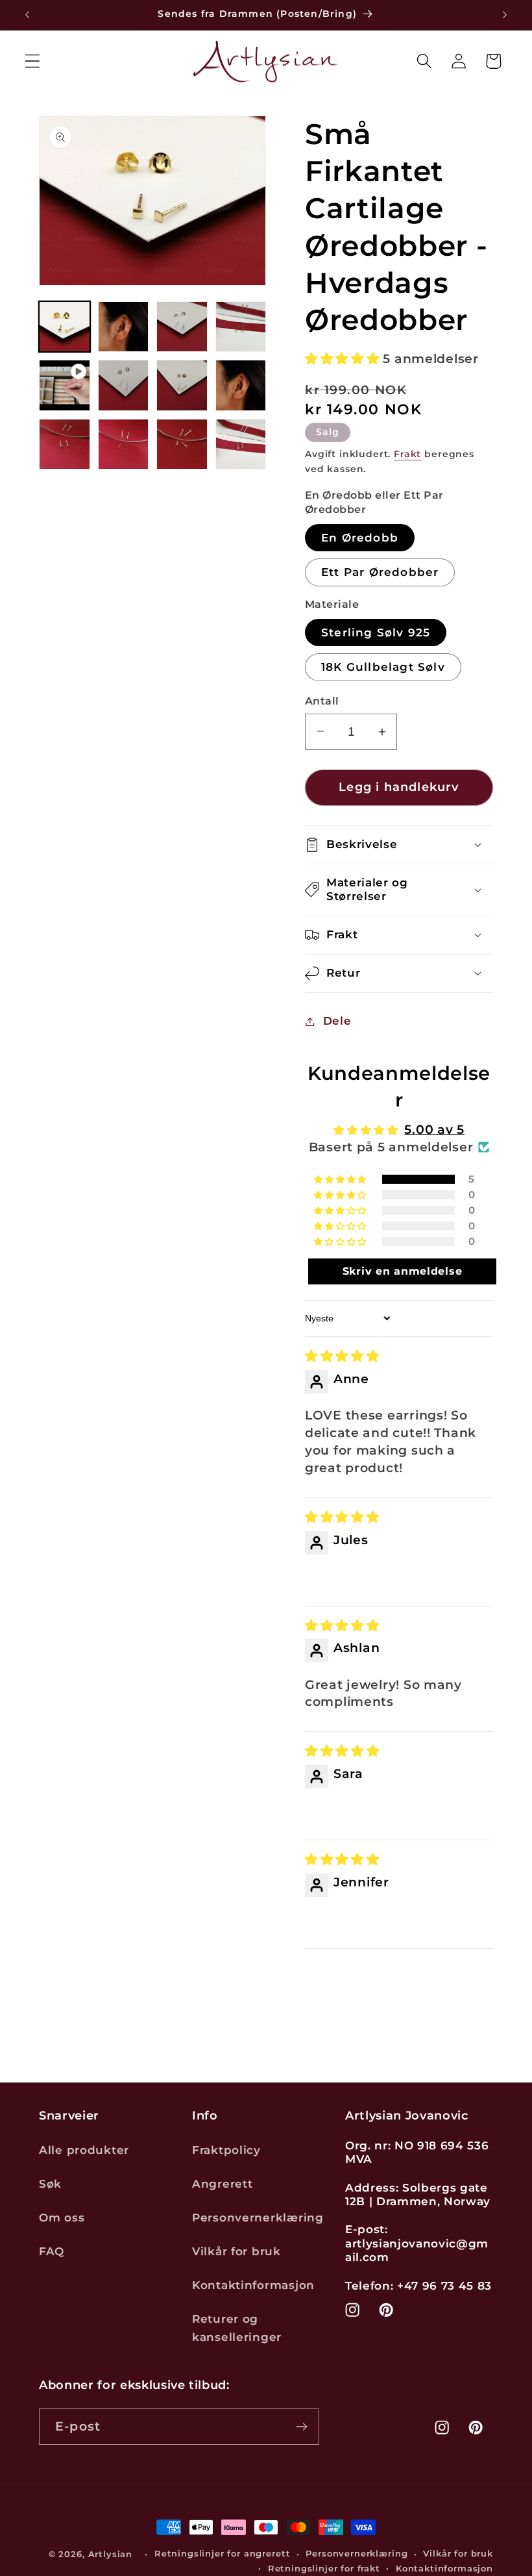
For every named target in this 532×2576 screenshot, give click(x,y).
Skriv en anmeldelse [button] (403, 1271)
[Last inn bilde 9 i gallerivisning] (124, 444)
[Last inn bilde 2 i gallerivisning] (124, 327)
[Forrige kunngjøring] (27, 15)
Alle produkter (84, 2150)
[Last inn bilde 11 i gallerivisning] (241, 444)
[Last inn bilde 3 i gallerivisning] (182, 327)
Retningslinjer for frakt (324, 2568)
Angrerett (222, 2184)
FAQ (52, 2251)
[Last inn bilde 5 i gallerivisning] (124, 385)
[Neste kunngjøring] (505, 15)
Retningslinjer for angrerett (223, 2553)
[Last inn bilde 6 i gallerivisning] (182, 385)
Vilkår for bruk (236, 2251)
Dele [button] (337, 1021)
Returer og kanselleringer (237, 2328)
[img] (342, 1356)
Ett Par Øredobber (380, 572)
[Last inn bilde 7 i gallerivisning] (241, 385)
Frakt (407, 454)
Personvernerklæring (258, 2218)
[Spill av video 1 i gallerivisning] (65, 385)
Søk (50, 2184)
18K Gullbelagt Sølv (383, 667)
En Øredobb (360, 538)
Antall (322, 701)
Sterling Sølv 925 (376, 632)
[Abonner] (301, 2427)
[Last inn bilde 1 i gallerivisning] (65, 327)
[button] (33, 61)
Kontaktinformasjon (253, 2285)
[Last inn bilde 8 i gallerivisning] (65, 444)
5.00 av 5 (434, 1129)
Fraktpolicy (226, 2150)
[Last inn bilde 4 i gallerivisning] (241, 327)
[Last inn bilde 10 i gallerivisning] (182, 444)
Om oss (62, 2218)
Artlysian (111, 2554)
